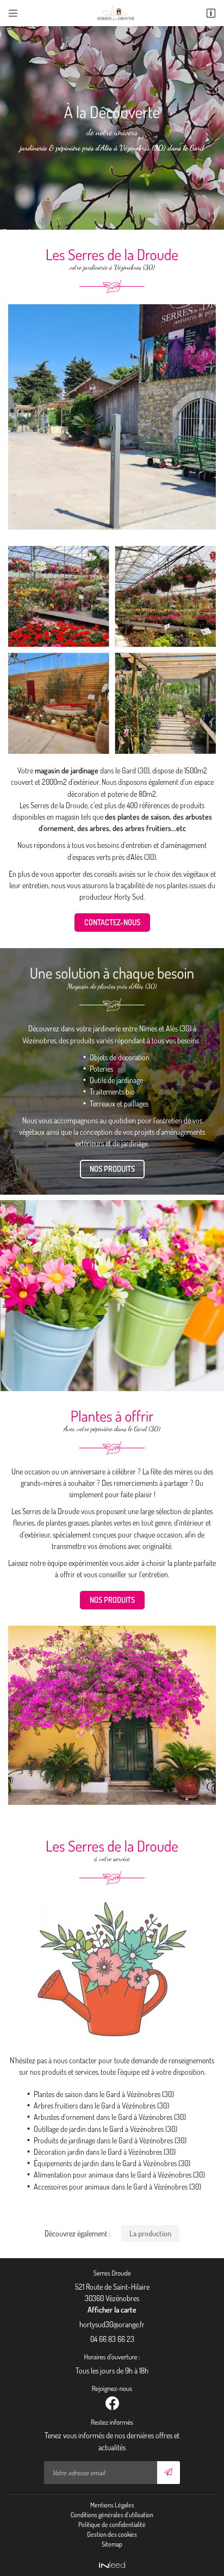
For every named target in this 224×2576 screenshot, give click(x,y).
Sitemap (112, 2544)
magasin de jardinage (67, 770)
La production (150, 2233)
